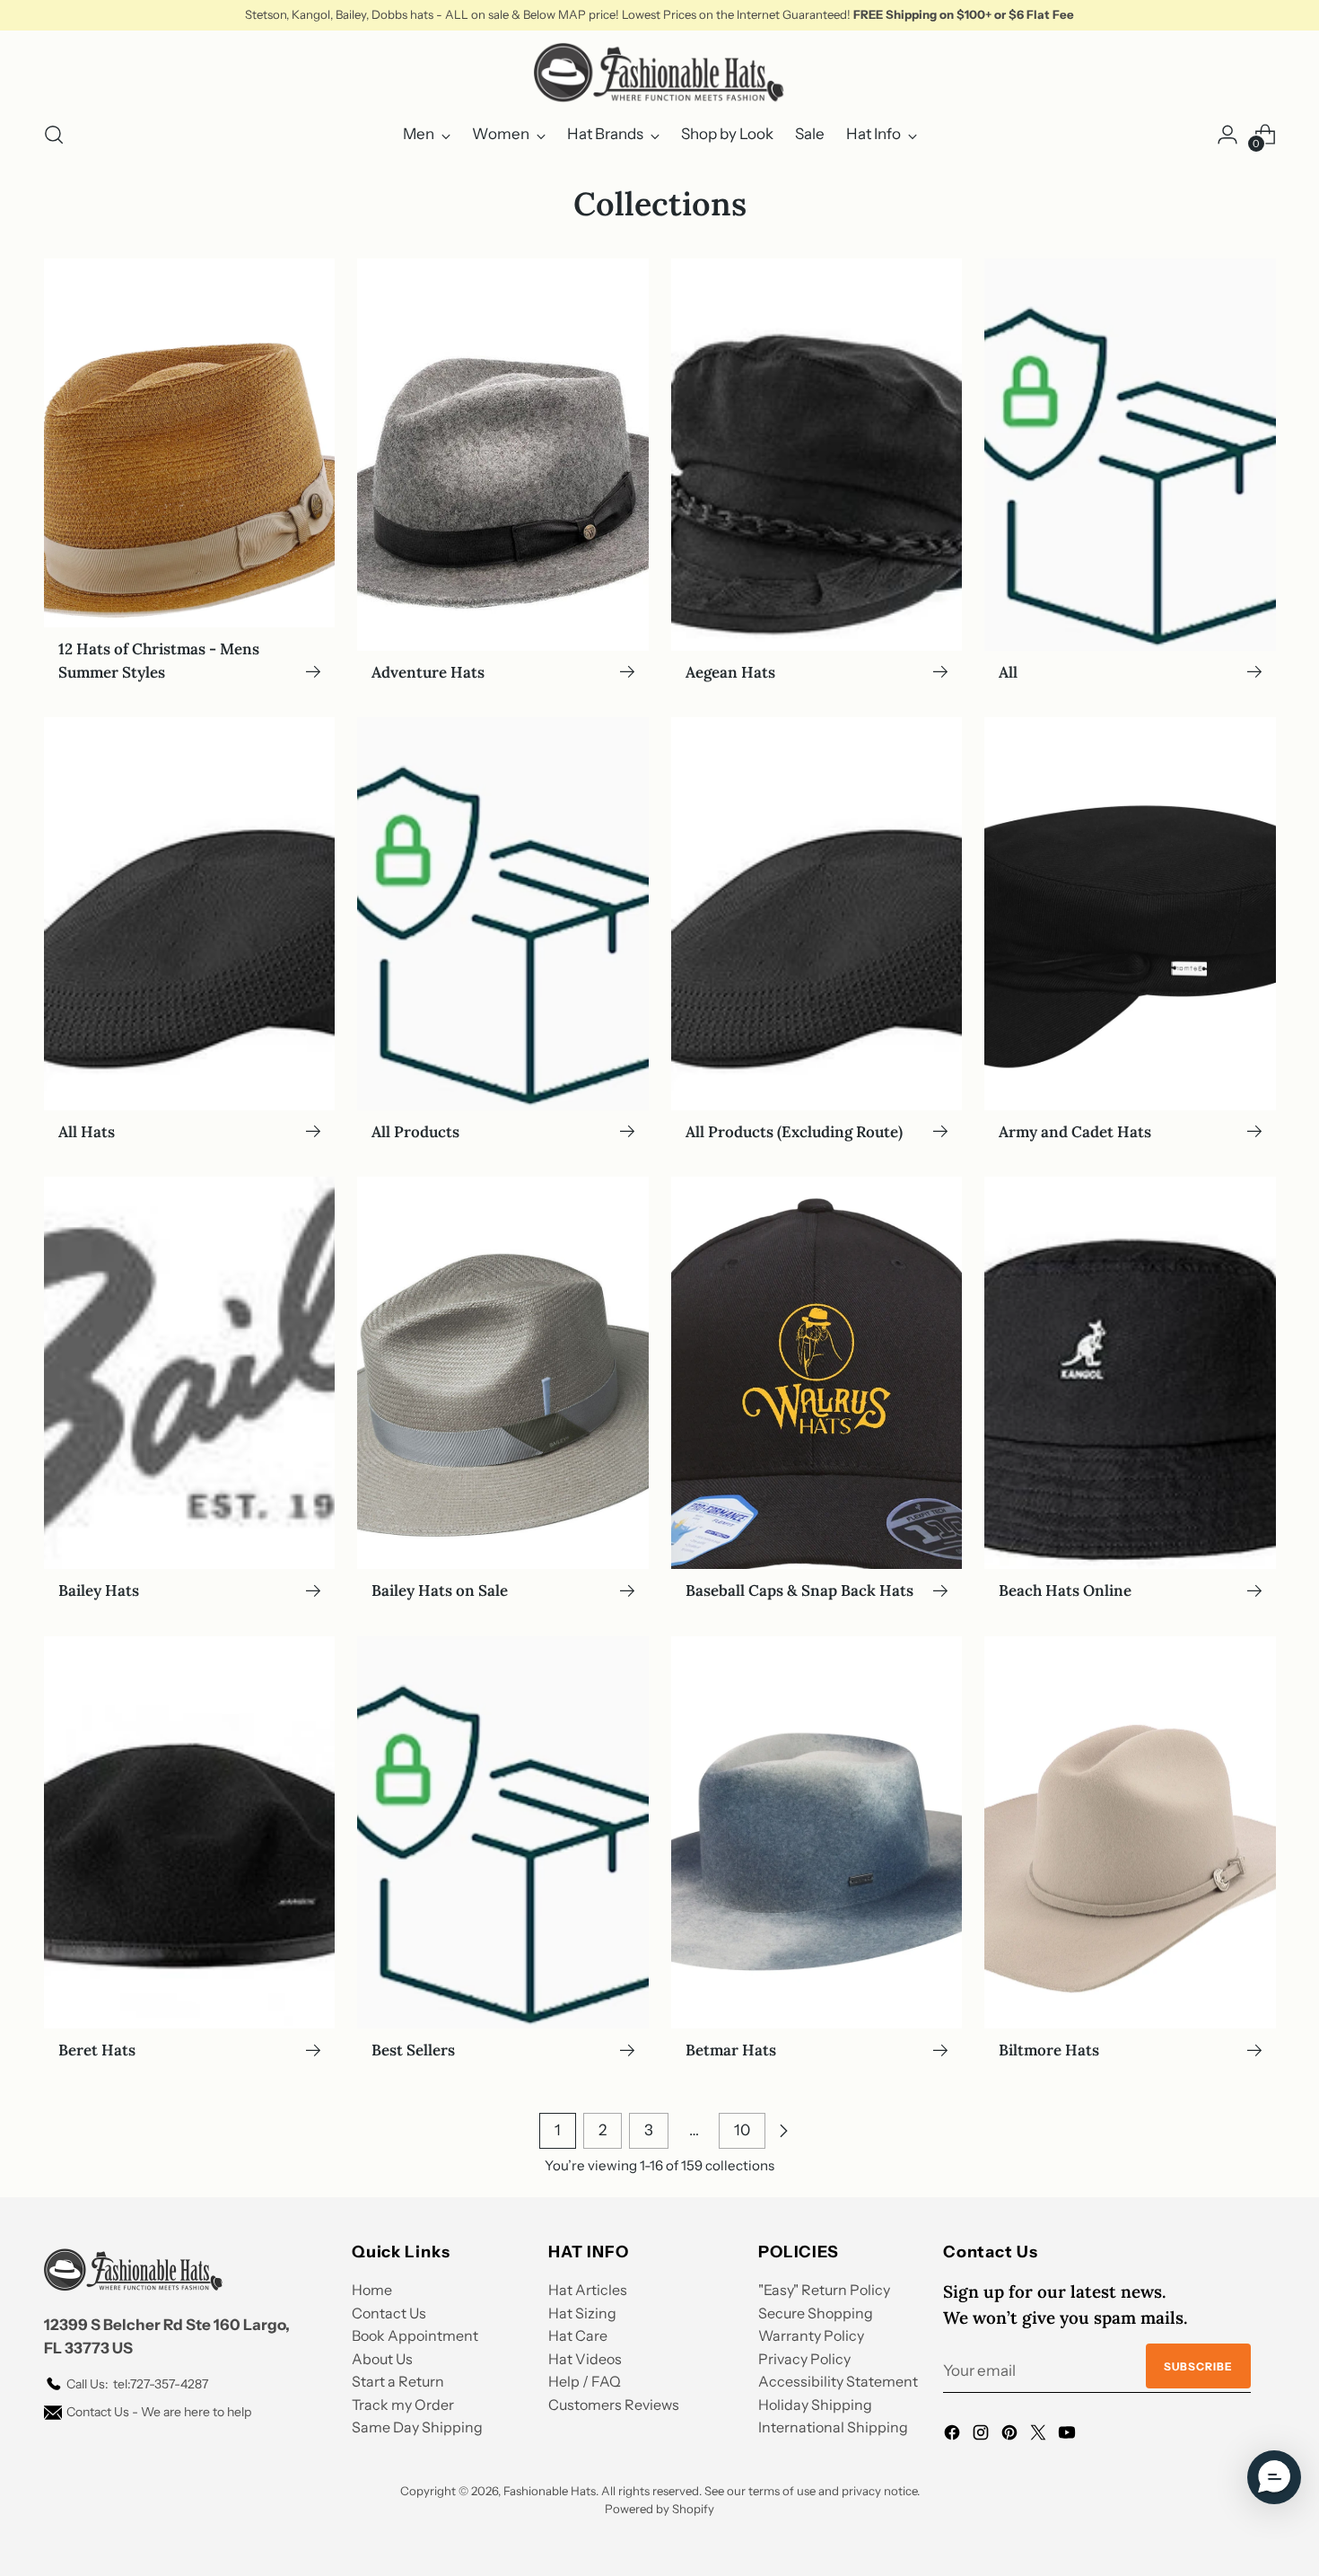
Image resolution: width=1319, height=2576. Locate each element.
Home (372, 2290)
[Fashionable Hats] (659, 73)
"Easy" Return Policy (824, 2290)
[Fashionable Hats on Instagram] (983, 2436)
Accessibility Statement (838, 2381)
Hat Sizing (582, 2313)
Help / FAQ (585, 2381)
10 (742, 2130)
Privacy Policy (804, 2359)
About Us (382, 2359)
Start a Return (398, 2381)
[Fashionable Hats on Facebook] (954, 2436)
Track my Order (403, 2405)
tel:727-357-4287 (137, 2384)
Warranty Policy (811, 2335)
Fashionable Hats (550, 2491)
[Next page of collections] (783, 2131)
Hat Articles (588, 2290)
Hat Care (578, 2335)
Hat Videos (585, 2359)
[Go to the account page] (1227, 135)
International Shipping (833, 2427)
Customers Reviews (614, 2405)
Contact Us (389, 2313)
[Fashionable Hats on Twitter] (1040, 2436)
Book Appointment (415, 2335)
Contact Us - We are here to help (159, 2412)
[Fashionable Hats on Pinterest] (1011, 2436)
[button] (1274, 2477)
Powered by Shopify (659, 2509)
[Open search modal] (54, 135)
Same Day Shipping (417, 2427)
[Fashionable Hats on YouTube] (1069, 2436)
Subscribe (1198, 2366)
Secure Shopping (816, 2313)
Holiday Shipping (815, 2405)
